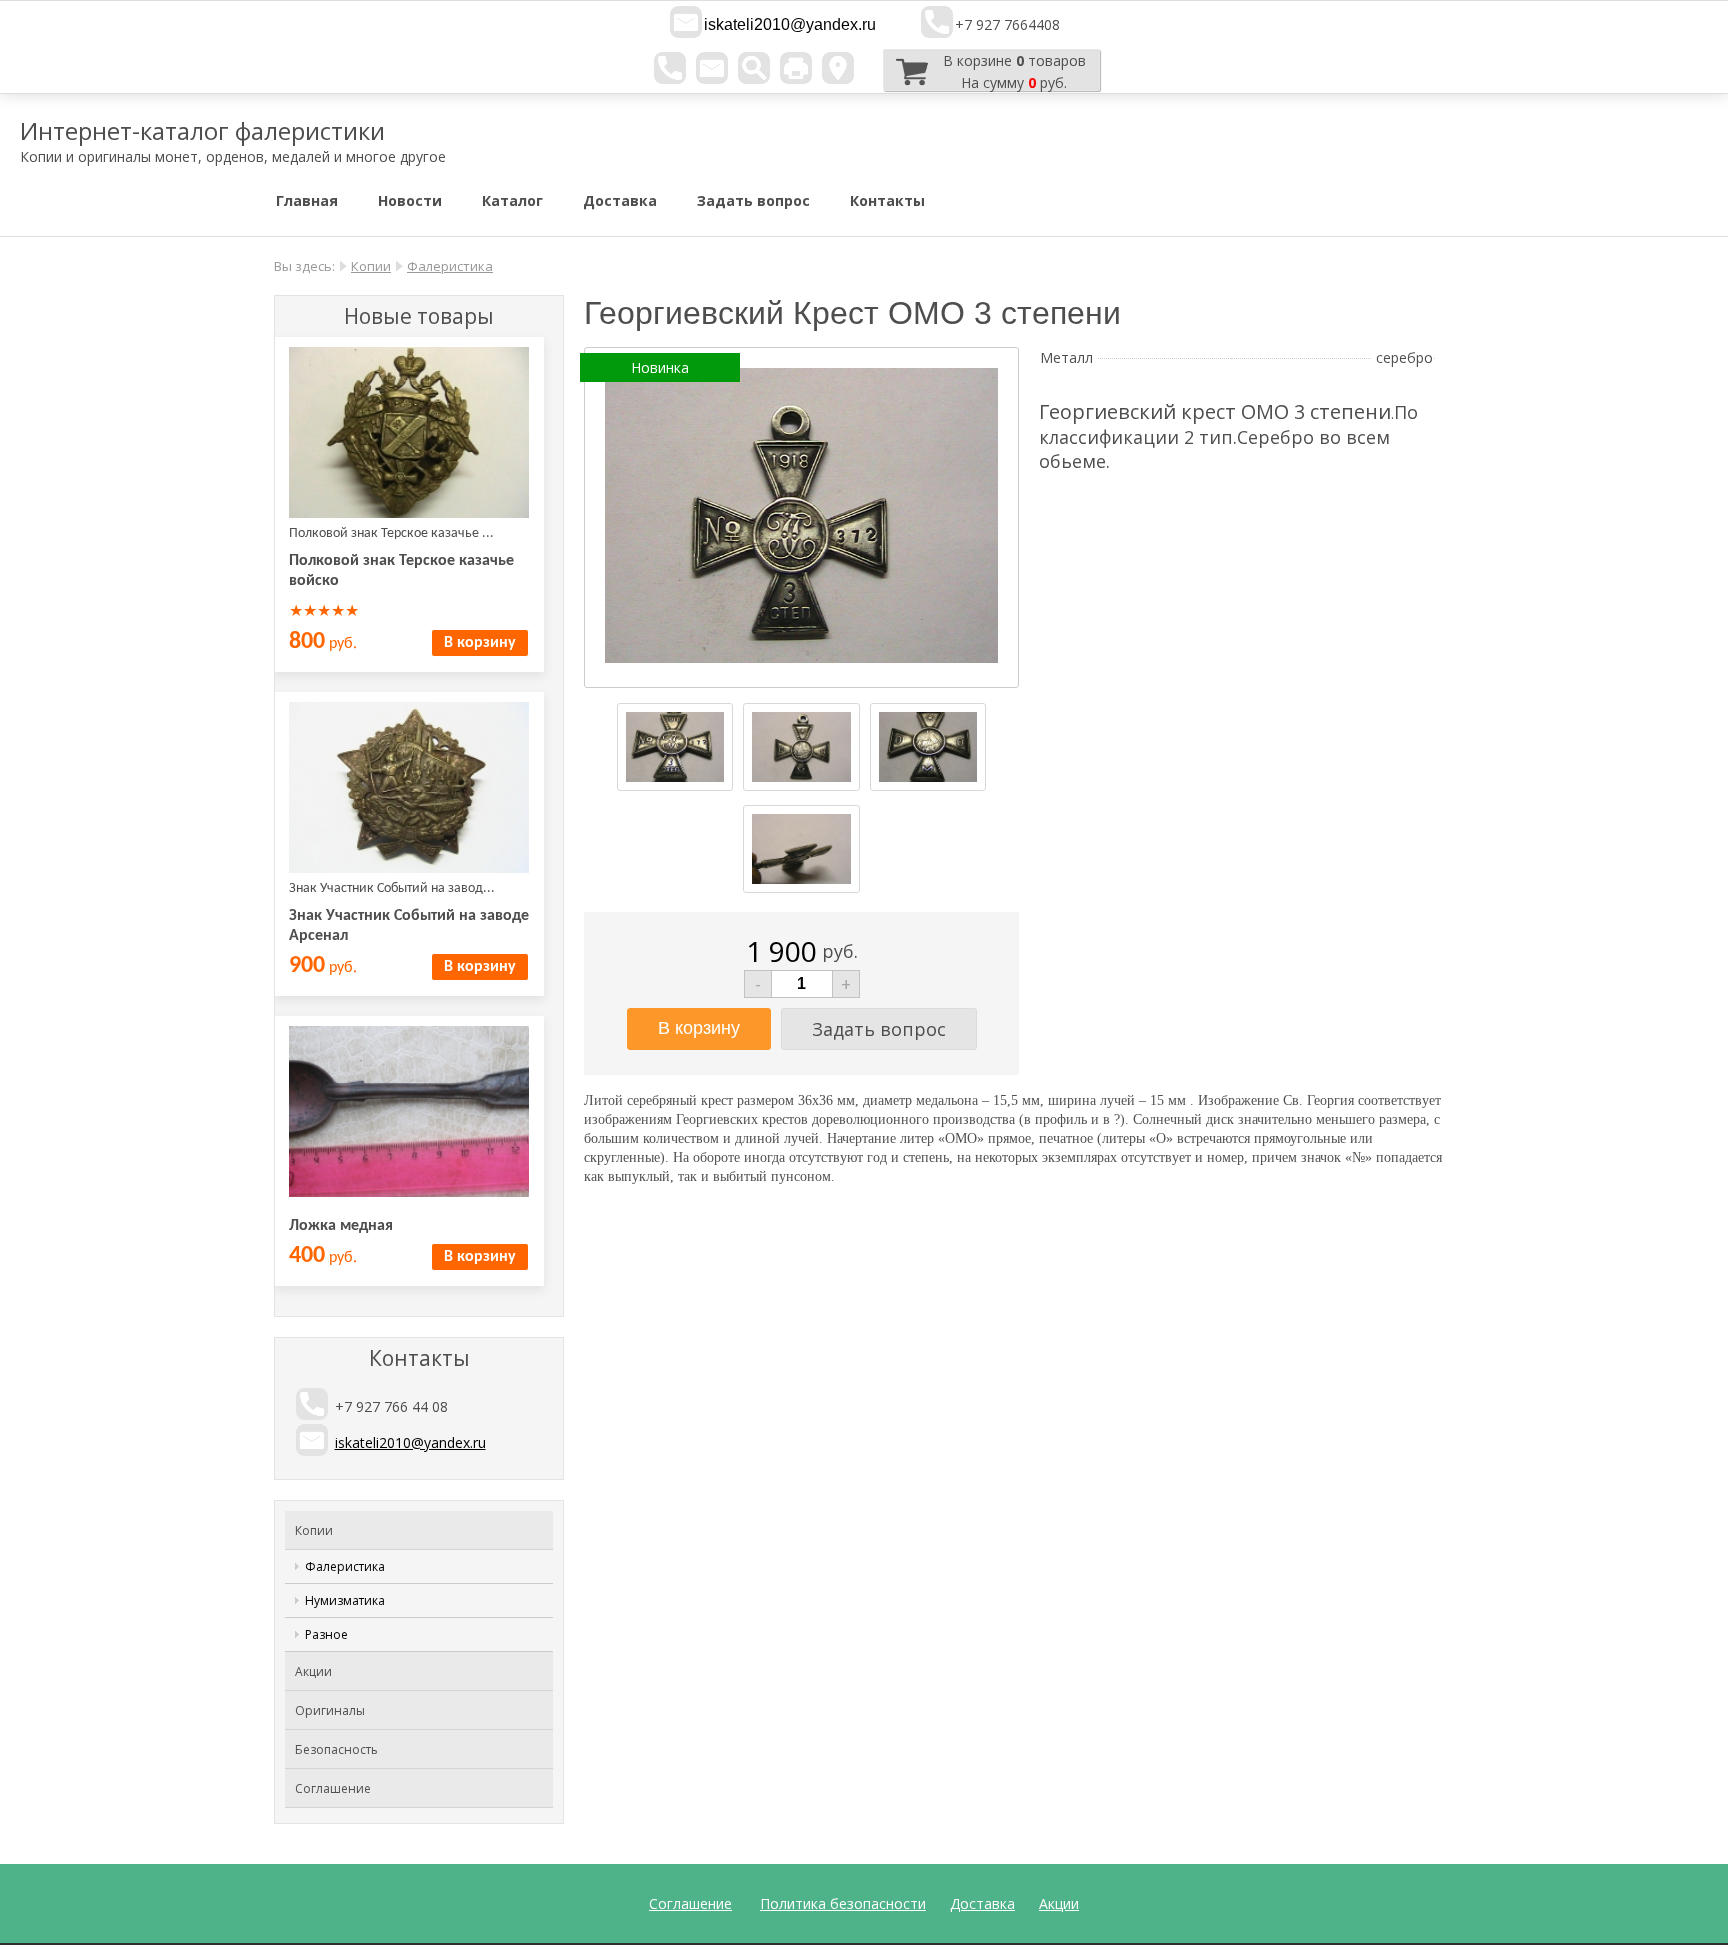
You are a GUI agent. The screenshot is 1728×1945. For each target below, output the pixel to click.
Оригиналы (330, 1710)
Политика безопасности (843, 1903)
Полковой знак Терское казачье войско (401, 571)
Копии (371, 266)
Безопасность (336, 1749)
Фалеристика (450, 266)
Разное (326, 1634)
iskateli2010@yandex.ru (790, 24)
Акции (313, 1671)
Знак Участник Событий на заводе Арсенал (409, 926)
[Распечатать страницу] (796, 68)
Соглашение (333, 1788)
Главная (307, 200)
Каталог (512, 200)
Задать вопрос (753, 200)
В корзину (480, 643)
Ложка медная (341, 1226)
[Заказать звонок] (670, 68)
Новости (410, 200)
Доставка (620, 200)
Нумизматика (345, 1600)
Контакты (887, 200)
